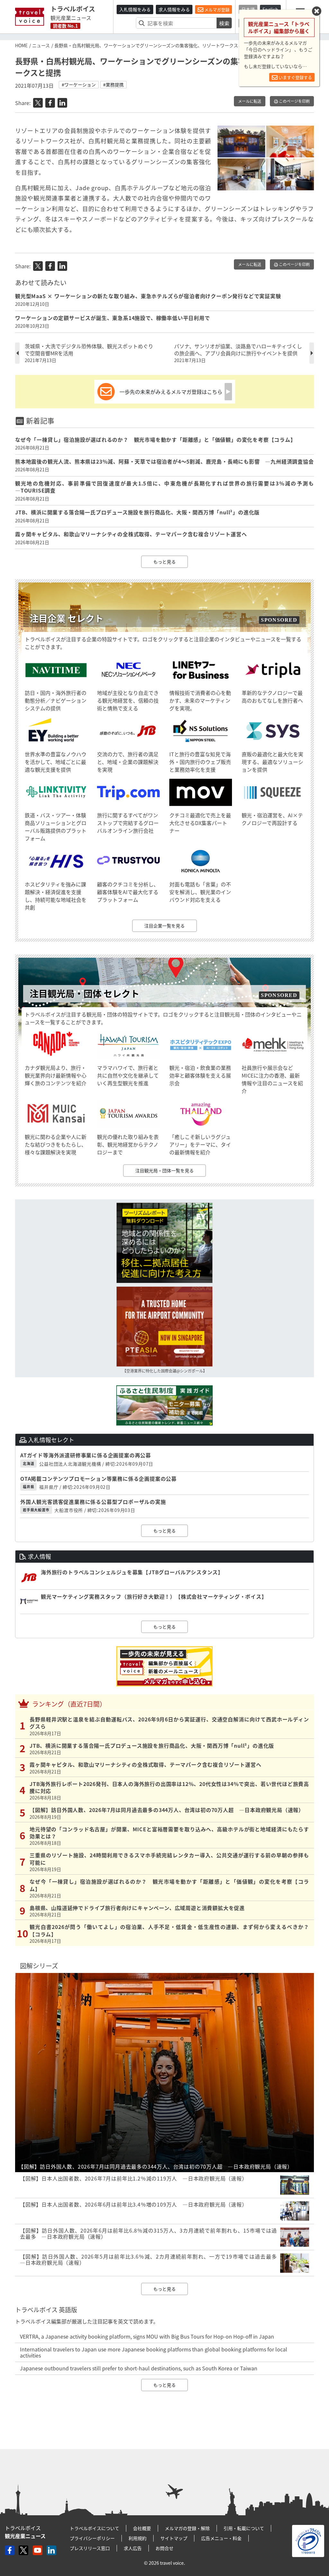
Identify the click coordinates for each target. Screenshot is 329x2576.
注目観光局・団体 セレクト (84, 994)
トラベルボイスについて (94, 2528)
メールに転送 (250, 101)
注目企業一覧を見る (164, 926)
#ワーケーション (79, 84)
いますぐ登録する (295, 77)
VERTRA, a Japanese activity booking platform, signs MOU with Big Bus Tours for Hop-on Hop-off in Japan (147, 2336)
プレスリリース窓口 (90, 2548)
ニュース (41, 45)
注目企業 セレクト (67, 618)
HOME (21, 45)
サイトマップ (174, 2538)
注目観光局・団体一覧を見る (164, 1170)
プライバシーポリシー (92, 2538)
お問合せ (164, 2548)
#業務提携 (113, 84)
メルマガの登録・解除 (187, 2528)
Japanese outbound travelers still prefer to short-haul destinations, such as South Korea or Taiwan (139, 2368)
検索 (224, 23)
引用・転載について (244, 2528)
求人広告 (133, 2548)
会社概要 (142, 2528)
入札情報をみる (135, 9)
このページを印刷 (294, 101)
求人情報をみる (174, 9)
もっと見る (164, 562)
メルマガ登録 (216, 9)
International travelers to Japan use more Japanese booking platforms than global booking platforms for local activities (154, 2352)
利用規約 (138, 2538)
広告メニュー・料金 (221, 2538)
